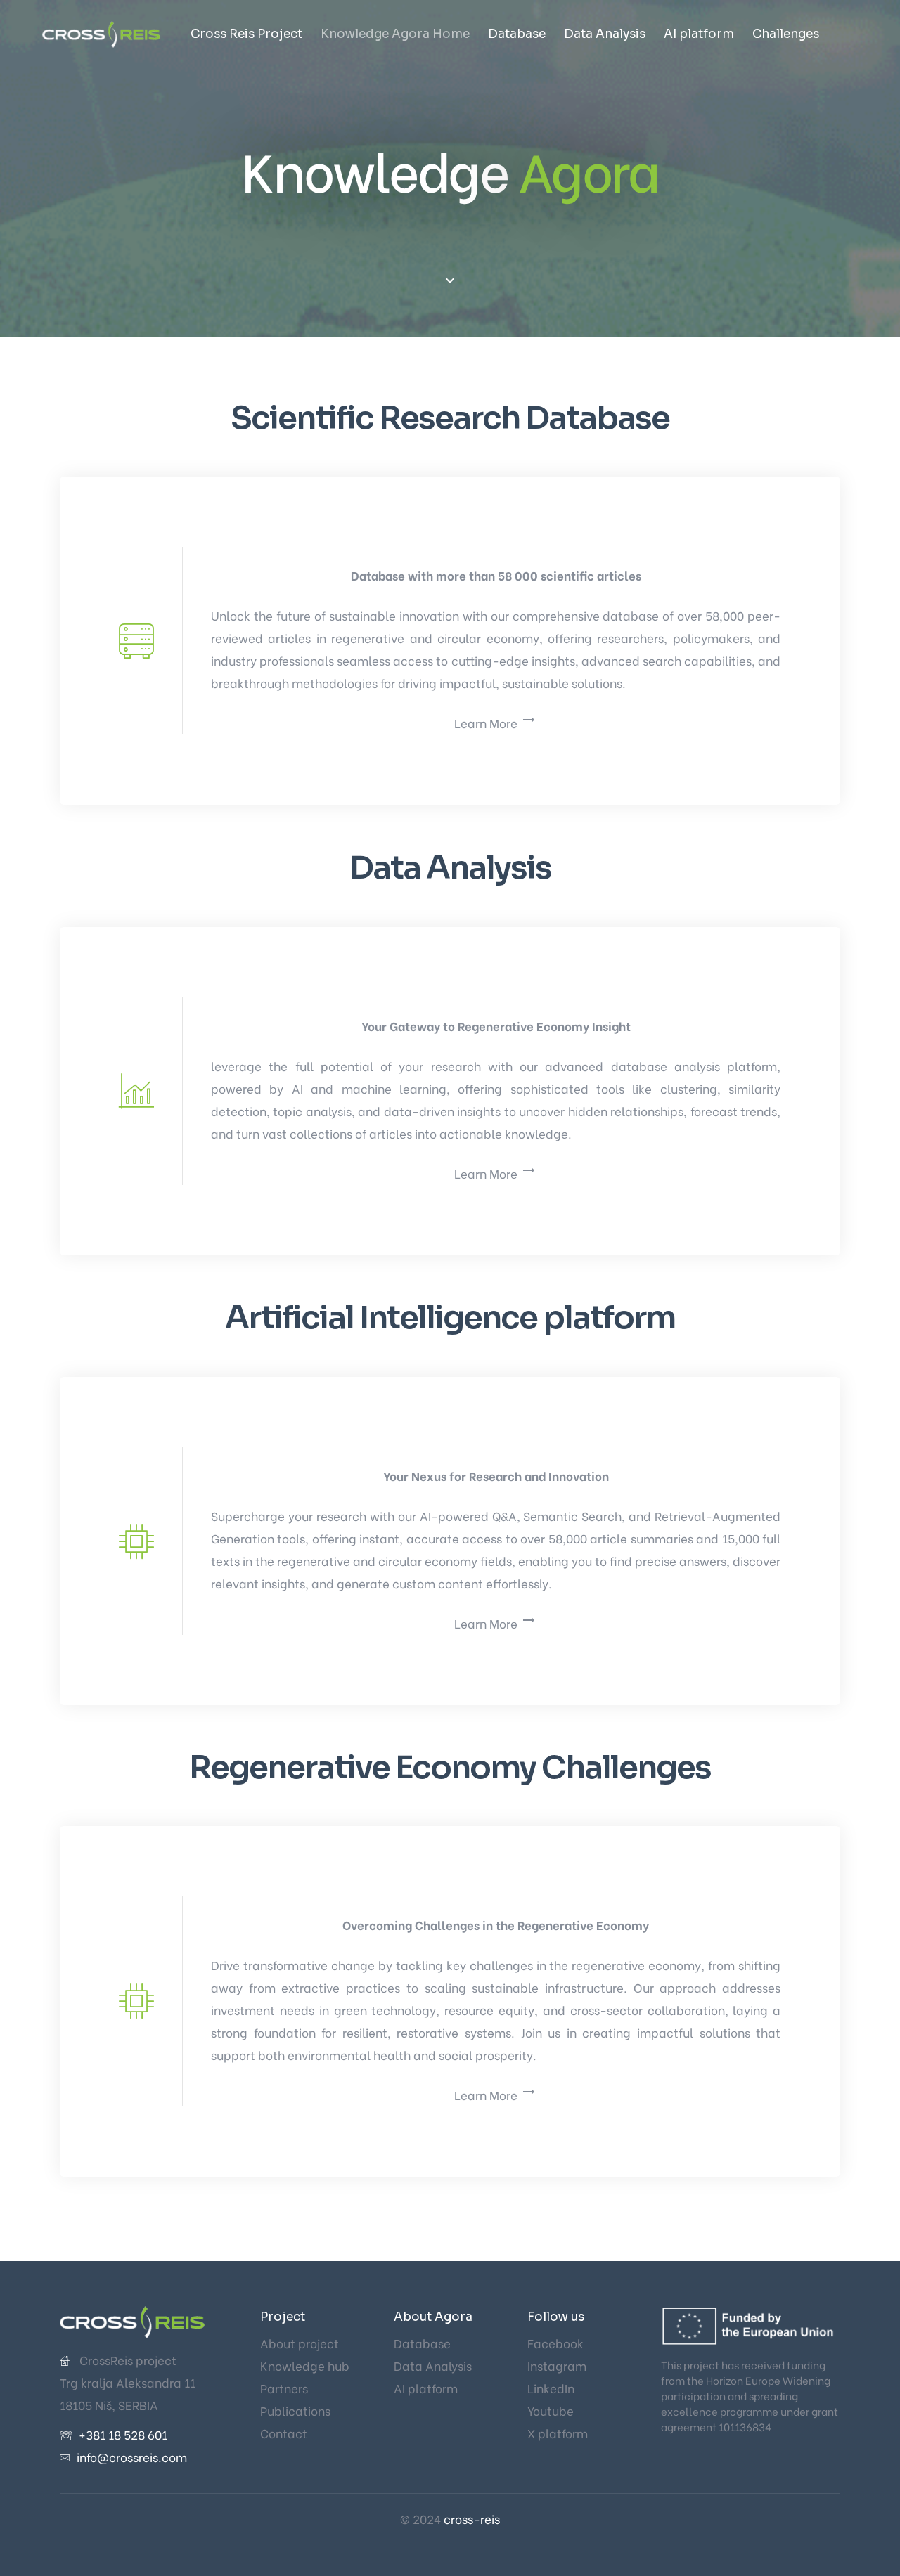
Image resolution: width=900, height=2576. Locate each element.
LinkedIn (551, 2388)
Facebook (555, 2343)
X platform (558, 2433)
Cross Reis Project (246, 34)
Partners (284, 2388)
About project (300, 2343)
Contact (284, 2433)
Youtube (551, 2410)
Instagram (557, 2365)
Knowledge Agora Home (395, 34)
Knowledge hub (305, 2365)
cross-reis (472, 2519)
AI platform (699, 34)
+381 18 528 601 (123, 2434)
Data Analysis (605, 34)
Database (517, 34)
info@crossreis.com (132, 2457)
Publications (295, 2410)
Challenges (786, 34)
